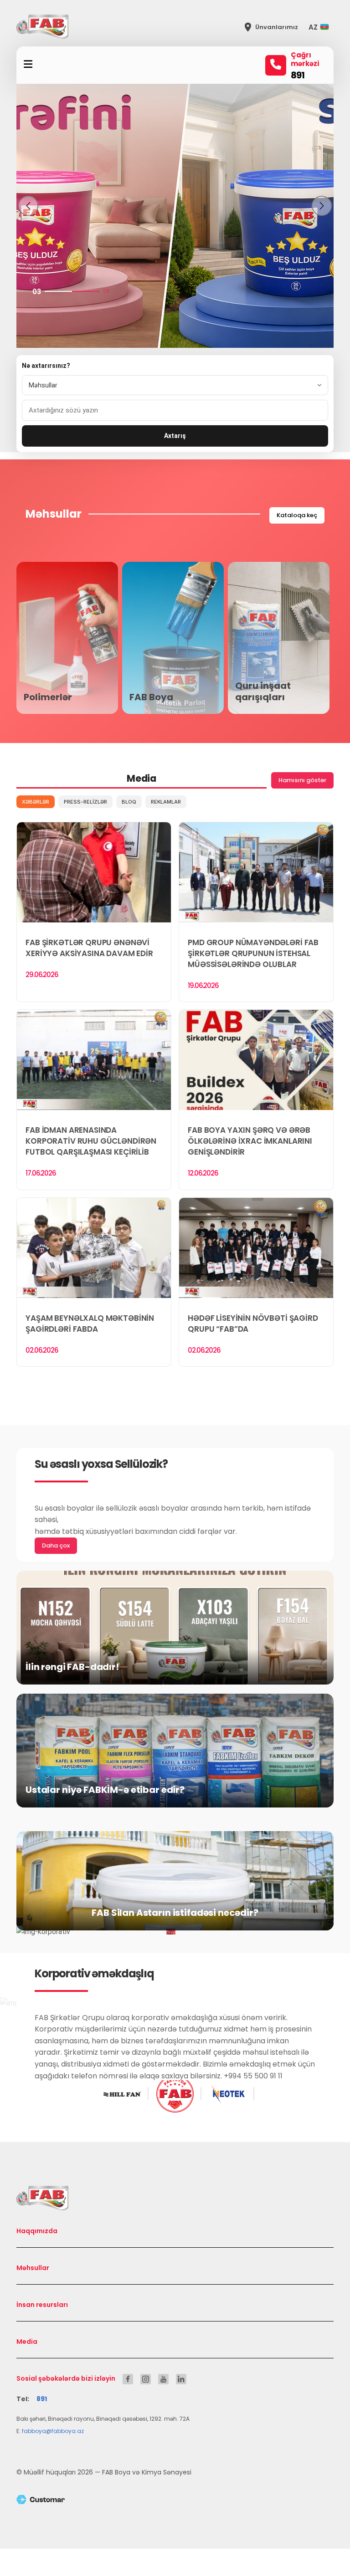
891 (298, 75)
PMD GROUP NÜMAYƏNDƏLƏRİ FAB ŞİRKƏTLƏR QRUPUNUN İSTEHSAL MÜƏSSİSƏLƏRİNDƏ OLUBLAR (253, 953)
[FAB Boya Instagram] (146, 2379)
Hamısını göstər (302, 780)
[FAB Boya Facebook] (128, 2379)
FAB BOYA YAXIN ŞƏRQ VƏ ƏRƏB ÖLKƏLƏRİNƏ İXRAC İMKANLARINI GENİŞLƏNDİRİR (250, 1141)
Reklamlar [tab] (166, 802)
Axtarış (175, 436)
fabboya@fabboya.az (53, 2431)
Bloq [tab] (129, 802)
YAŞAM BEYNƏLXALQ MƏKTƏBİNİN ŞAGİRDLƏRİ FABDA (90, 1324)
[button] (321, 27)
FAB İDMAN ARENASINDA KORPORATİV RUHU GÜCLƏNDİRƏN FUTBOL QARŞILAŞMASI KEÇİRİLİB (91, 1141)
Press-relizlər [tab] (85, 802)
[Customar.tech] (175, 2499)
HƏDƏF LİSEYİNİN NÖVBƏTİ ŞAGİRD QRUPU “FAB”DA (253, 1324)
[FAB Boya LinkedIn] (181, 2379)
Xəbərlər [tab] (36, 802)
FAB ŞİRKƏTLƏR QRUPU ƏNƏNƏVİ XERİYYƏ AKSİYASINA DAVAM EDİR (89, 948)
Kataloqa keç (297, 515)
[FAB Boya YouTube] (163, 2379)
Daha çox (56, 1545)
